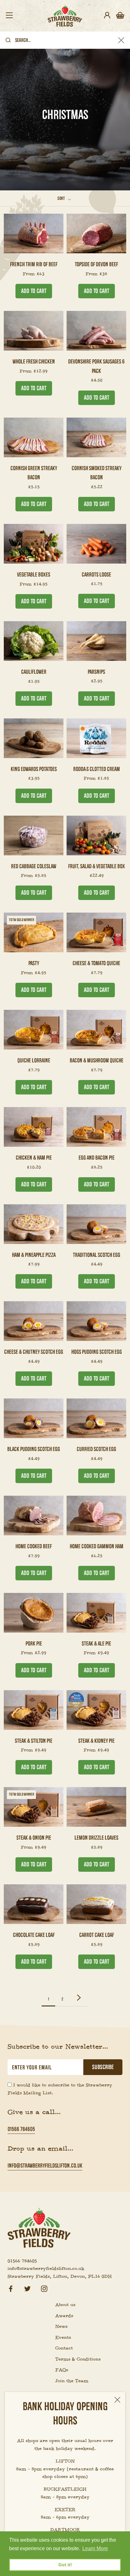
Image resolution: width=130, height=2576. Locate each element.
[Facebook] (11, 2288)
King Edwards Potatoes (34, 769)
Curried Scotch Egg (96, 1449)
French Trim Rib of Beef (34, 264)
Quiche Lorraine (34, 1060)
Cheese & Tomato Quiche (96, 963)
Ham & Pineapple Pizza (34, 1255)
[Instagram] (44, 2288)
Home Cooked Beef (34, 1546)
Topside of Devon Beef (96, 264)
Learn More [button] (95, 2548)
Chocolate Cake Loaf (34, 1935)
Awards (64, 2316)
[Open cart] (120, 16)
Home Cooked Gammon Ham (97, 1546)
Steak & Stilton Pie (34, 1741)
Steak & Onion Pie (34, 1838)
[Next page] (79, 1998)
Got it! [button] (65, 2565)
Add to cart (34, 291)
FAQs (62, 2370)
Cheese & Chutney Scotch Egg (34, 1352)
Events (63, 2337)
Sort (62, 198)
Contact (64, 2348)
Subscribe (103, 2067)
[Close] (117, 2400)
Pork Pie (34, 1643)
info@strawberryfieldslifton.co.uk (45, 2165)
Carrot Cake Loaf (97, 1935)
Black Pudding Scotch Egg (34, 1449)
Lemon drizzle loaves (96, 1838)
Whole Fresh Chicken (34, 361)
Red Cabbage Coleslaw (34, 866)
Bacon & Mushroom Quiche (97, 1060)
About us (65, 2305)
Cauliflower (34, 672)
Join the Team (72, 2381)
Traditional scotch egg (97, 1255)
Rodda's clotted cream (97, 769)
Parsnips (96, 672)
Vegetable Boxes (34, 574)
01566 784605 (21, 2129)
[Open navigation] (9, 16)
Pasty (34, 963)
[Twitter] (27, 2288)
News (61, 2326)
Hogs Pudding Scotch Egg (97, 1352)
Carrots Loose (96, 574)
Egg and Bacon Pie (97, 1158)
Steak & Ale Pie (96, 1643)
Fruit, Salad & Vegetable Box (97, 866)
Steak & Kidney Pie (96, 1741)
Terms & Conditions (78, 2359)
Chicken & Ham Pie (34, 1158)
